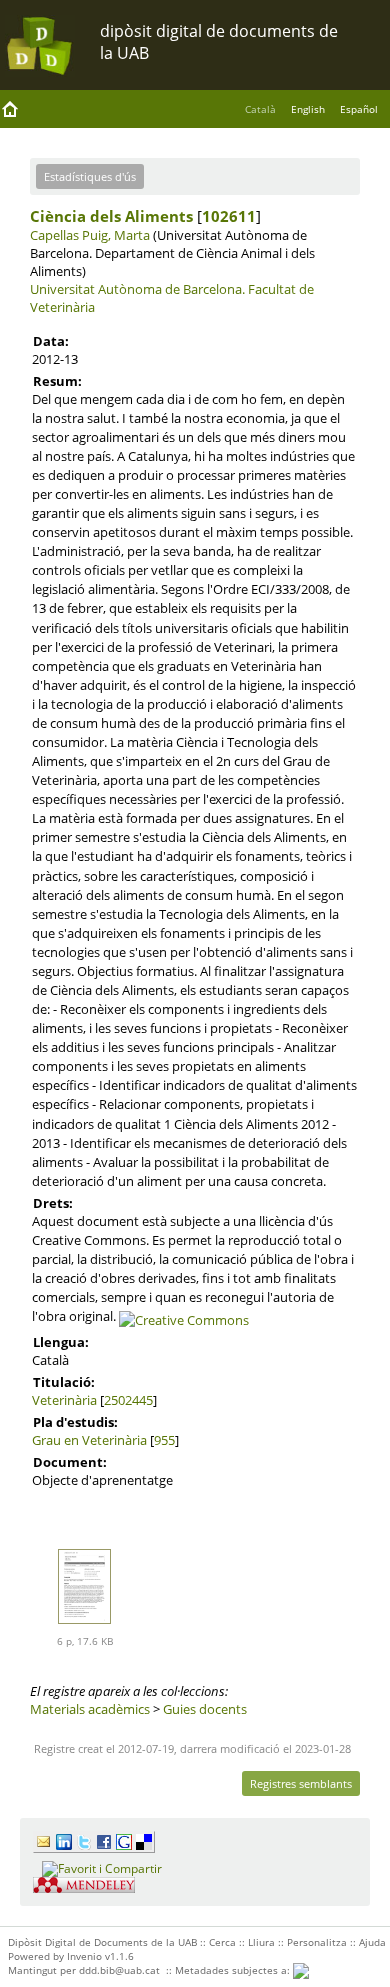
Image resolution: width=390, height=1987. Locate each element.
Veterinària (64, 1400)
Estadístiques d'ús (90, 176)
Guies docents (205, 1709)
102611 (229, 216)
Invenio (84, 1956)
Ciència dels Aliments (111, 216)
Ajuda (372, 1942)
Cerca (222, 1942)
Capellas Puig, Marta (90, 235)
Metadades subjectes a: (234, 1970)
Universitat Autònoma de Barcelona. (137, 289)
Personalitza (317, 1942)
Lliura (261, 1942)
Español (359, 109)
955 (164, 1440)
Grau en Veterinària (89, 1440)
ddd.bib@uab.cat (119, 1970)
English (308, 109)
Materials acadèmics (90, 1709)
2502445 (128, 1400)
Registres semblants (301, 1783)
